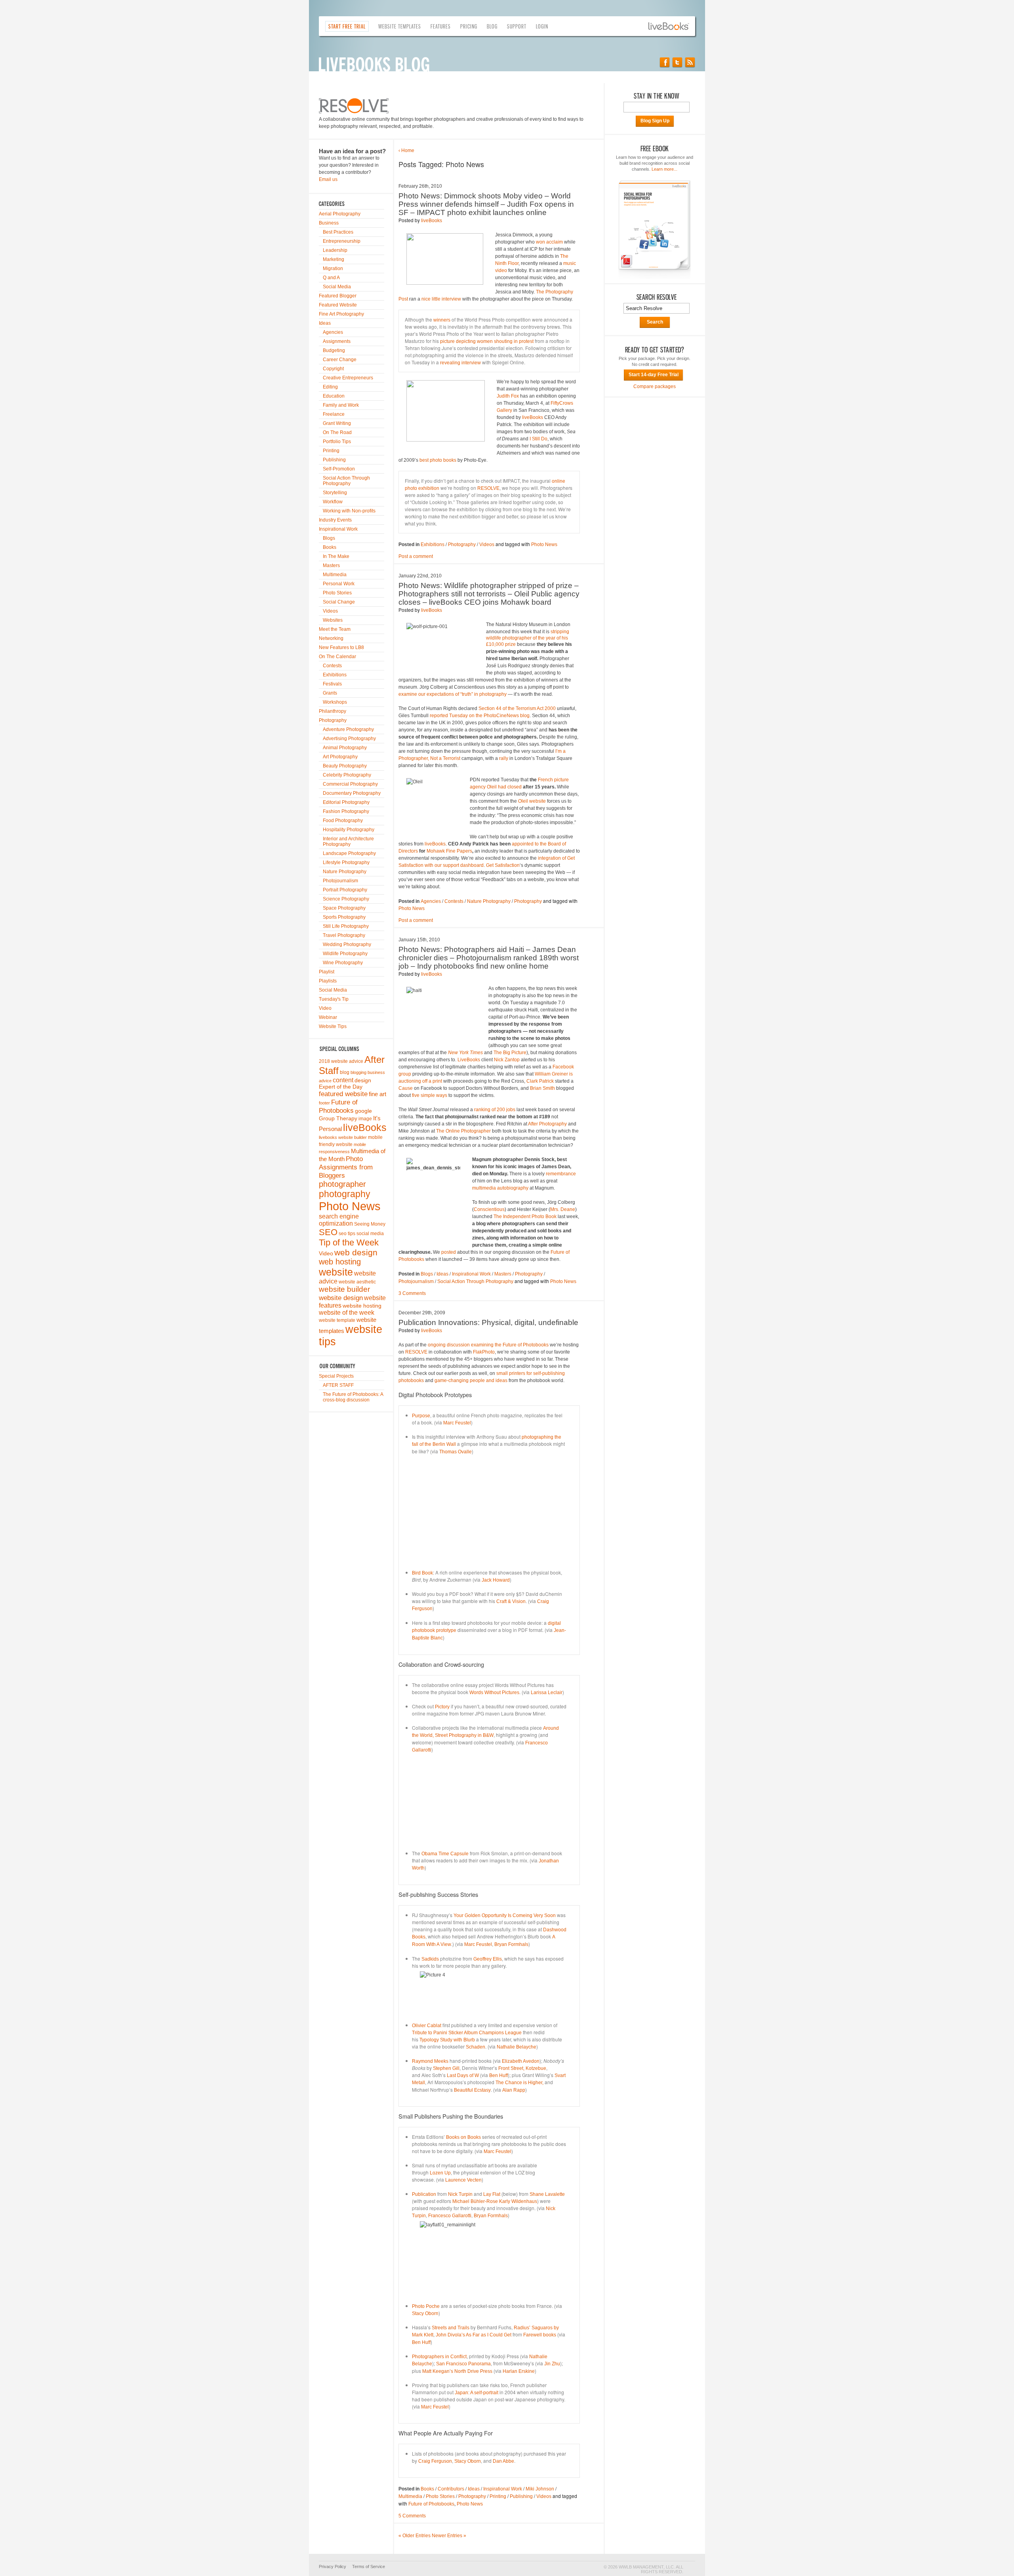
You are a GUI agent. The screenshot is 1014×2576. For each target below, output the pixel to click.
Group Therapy (338, 1119)
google (363, 1111)
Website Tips (333, 1026)
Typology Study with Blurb (447, 2040)
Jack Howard (496, 1580)
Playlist (327, 972)
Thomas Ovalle (456, 1452)
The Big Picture (510, 1053)
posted (449, 1252)
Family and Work (341, 405)
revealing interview (460, 363)
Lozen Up (440, 2173)
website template (337, 1320)
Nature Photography (345, 872)
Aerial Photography (340, 214)
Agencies (333, 332)
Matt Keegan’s (438, 2371)
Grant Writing (337, 423)
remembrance (561, 1174)
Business (329, 223)
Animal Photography (345, 748)
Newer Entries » (449, 2536)
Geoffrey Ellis (488, 1959)
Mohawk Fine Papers (449, 851)
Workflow (333, 502)
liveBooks (365, 1127)
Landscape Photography (349, 853)
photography (345, 1194)
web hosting (340, 1262)
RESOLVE (488, 488)
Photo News (350, 1206)
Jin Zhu (552, 2364)
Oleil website (532, 801)
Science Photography (346, 899)
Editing (330, 387)
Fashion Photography (346, 811)
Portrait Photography (345, 890)
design (363, 1080)
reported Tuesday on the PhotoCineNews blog (480, 716)
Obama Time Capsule (445, 1854)
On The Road (337, 432)
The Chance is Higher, (519, 2083)
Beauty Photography (345, 766)
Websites (333, 620)
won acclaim (549, 242)
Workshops (335, 702)
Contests (332, 666)
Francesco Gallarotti (450, 2216)
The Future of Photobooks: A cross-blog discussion (353, 1397)
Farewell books (540, 2335)
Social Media (337, 287)
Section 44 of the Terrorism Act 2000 (517, 708)
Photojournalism (340, 881)
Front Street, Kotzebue (522, 2068)
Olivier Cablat (427, 2026)
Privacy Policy (333, 2566)
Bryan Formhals (511, 1944)
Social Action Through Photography (346, 481)
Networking (331, 638)
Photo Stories (337, 593)
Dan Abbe (503, 2461)
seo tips (347, 1234)
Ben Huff (498, 2075)
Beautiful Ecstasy (472, 2090)
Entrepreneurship (342, 241)
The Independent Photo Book (525, 1217)
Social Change (339, 602)
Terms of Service (369, 2566)
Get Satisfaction (503, 865)
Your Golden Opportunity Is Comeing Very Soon (505, 1915)
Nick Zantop (507, 1060)
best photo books (438, 460)
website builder (344, 1289)
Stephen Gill (446, 2068)
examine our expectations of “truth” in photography (453, 694)
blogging (358, 1072)
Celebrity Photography (347, 775)
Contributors (451, 2489)
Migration (333, 268)
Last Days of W (463, 2075)
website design (341, 1298)
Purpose (421, 1416)
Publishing (334, 460)
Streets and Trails (451, 2328)
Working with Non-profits (349, 511)
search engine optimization (339, 1220)
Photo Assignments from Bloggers (346, 1167)
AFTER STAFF (338, 1385)
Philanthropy (333, 711)
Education (334, 396)
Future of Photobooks (338, 1106)
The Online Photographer (463, 1131)
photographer (342, 1184)
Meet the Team (335, 629)
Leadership (335, 250)
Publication (424, 2194)
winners (442, 320)
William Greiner (551, 1074)
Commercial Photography (350, 784)
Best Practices (338, 232)
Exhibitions (335, 675)
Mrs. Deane (563, 1209)
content (343, 1080)
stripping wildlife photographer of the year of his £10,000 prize (528, 638)
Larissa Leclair (547, 1693)
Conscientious (489, 1209)
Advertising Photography (349, 739)
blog (345, 1072)
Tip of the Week (349, 1242)
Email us (328, 179)
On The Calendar (337, 657)
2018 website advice (341, 1061)
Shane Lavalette (547, 2194)
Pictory (442, 1707)
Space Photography (344, 908)
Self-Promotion (339, 469)
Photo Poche (426, 2306)
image (365, 1119)
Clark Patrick (540, 1081)
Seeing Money (370, 1224)
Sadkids (430, 1959)
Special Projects (336, 1376)
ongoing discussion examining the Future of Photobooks (488, 1345)
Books (330, 547)
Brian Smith (542, 1088)
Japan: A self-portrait (477, 2393)
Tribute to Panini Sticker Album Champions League (467, 2033)
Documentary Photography (352, 793)
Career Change (340, 360)
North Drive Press (473, 2371)
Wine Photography (343, 963)
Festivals (332, 684)
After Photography (547, 1124)
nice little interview (441, 299)
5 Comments (412, 2516)
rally (504, 758)
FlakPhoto (484, 1352)
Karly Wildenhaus (518, 2201)
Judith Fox (508, 396)
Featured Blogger (338, 296)
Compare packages (655, 386)
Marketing (334, 259)
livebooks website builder (343, 1137)
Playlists (328, 981)
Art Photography (340, 757)
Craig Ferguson (435, 2461)
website (336, 1272)
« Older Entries (415, 2536)
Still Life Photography (346, 926)
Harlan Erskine (519, 2371)
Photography (333, 720)
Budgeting (334, 350)
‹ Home (406, 150)
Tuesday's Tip (334, 999)
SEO (328, 1232)
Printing (331, 451)
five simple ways (430, 1095)
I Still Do (538, 439)
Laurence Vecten (463, 2180)
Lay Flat (492, 2194)
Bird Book (422, 1573)
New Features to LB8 (341, 647)
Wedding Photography (347, 944)
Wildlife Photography (345, 954)
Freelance (334, 414)
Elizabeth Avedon (521, 2061)
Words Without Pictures (494, 1693)
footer (324, 1103)
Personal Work (339, 584)
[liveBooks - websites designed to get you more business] (672, 26)
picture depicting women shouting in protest (487, 341)
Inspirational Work (338, 529)
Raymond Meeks (430, 2061)
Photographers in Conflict (439, 2357)
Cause (406, 1088)
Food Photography (343, 821)
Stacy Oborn (425, 2313)
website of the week (347, 1313)
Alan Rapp (514, 2090)
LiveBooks (469, 1060)
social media (370, 1234)
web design (356, 1252)
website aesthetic (357, 1282)
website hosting (362, 1306)
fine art (377, 1094)
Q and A (331, 278)
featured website (343, 1094)
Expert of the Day (341, 1087)
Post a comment (416, 556)
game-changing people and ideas (470, 1380)
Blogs (329, 538)
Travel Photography (344, 935)
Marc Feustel (457, 1423)
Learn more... (664, 169)
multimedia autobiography (500, 1188)
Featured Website (338, 305)
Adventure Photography (348, 729)
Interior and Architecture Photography (348, 842)
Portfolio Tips (337, 442)
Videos (330, 611)
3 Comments (412, 1293)
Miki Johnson (540, 2489)
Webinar (328, 1017)
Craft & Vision (511, 1601)
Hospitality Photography (349, 830)
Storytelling (335, 493)
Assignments (337, 341)
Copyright (333, 369)
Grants (330, 693)
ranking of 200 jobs (495, 1110)
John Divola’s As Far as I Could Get (474, 2335)
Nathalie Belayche (517, 2047)
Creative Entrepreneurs (348, 378)
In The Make (336, 556)
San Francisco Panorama (463, 2364)
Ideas (325, 323)
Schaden (476, 2047)
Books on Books (463, 2137)
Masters (331, 565)
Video (325, 1008)
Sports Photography (344, 917)
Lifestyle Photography (346, 862)
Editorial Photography (346, 802)
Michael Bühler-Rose (475, 2201)
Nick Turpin (460, 2194)
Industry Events (335, 520)
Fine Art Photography (341, 314)
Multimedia (335, 575)
